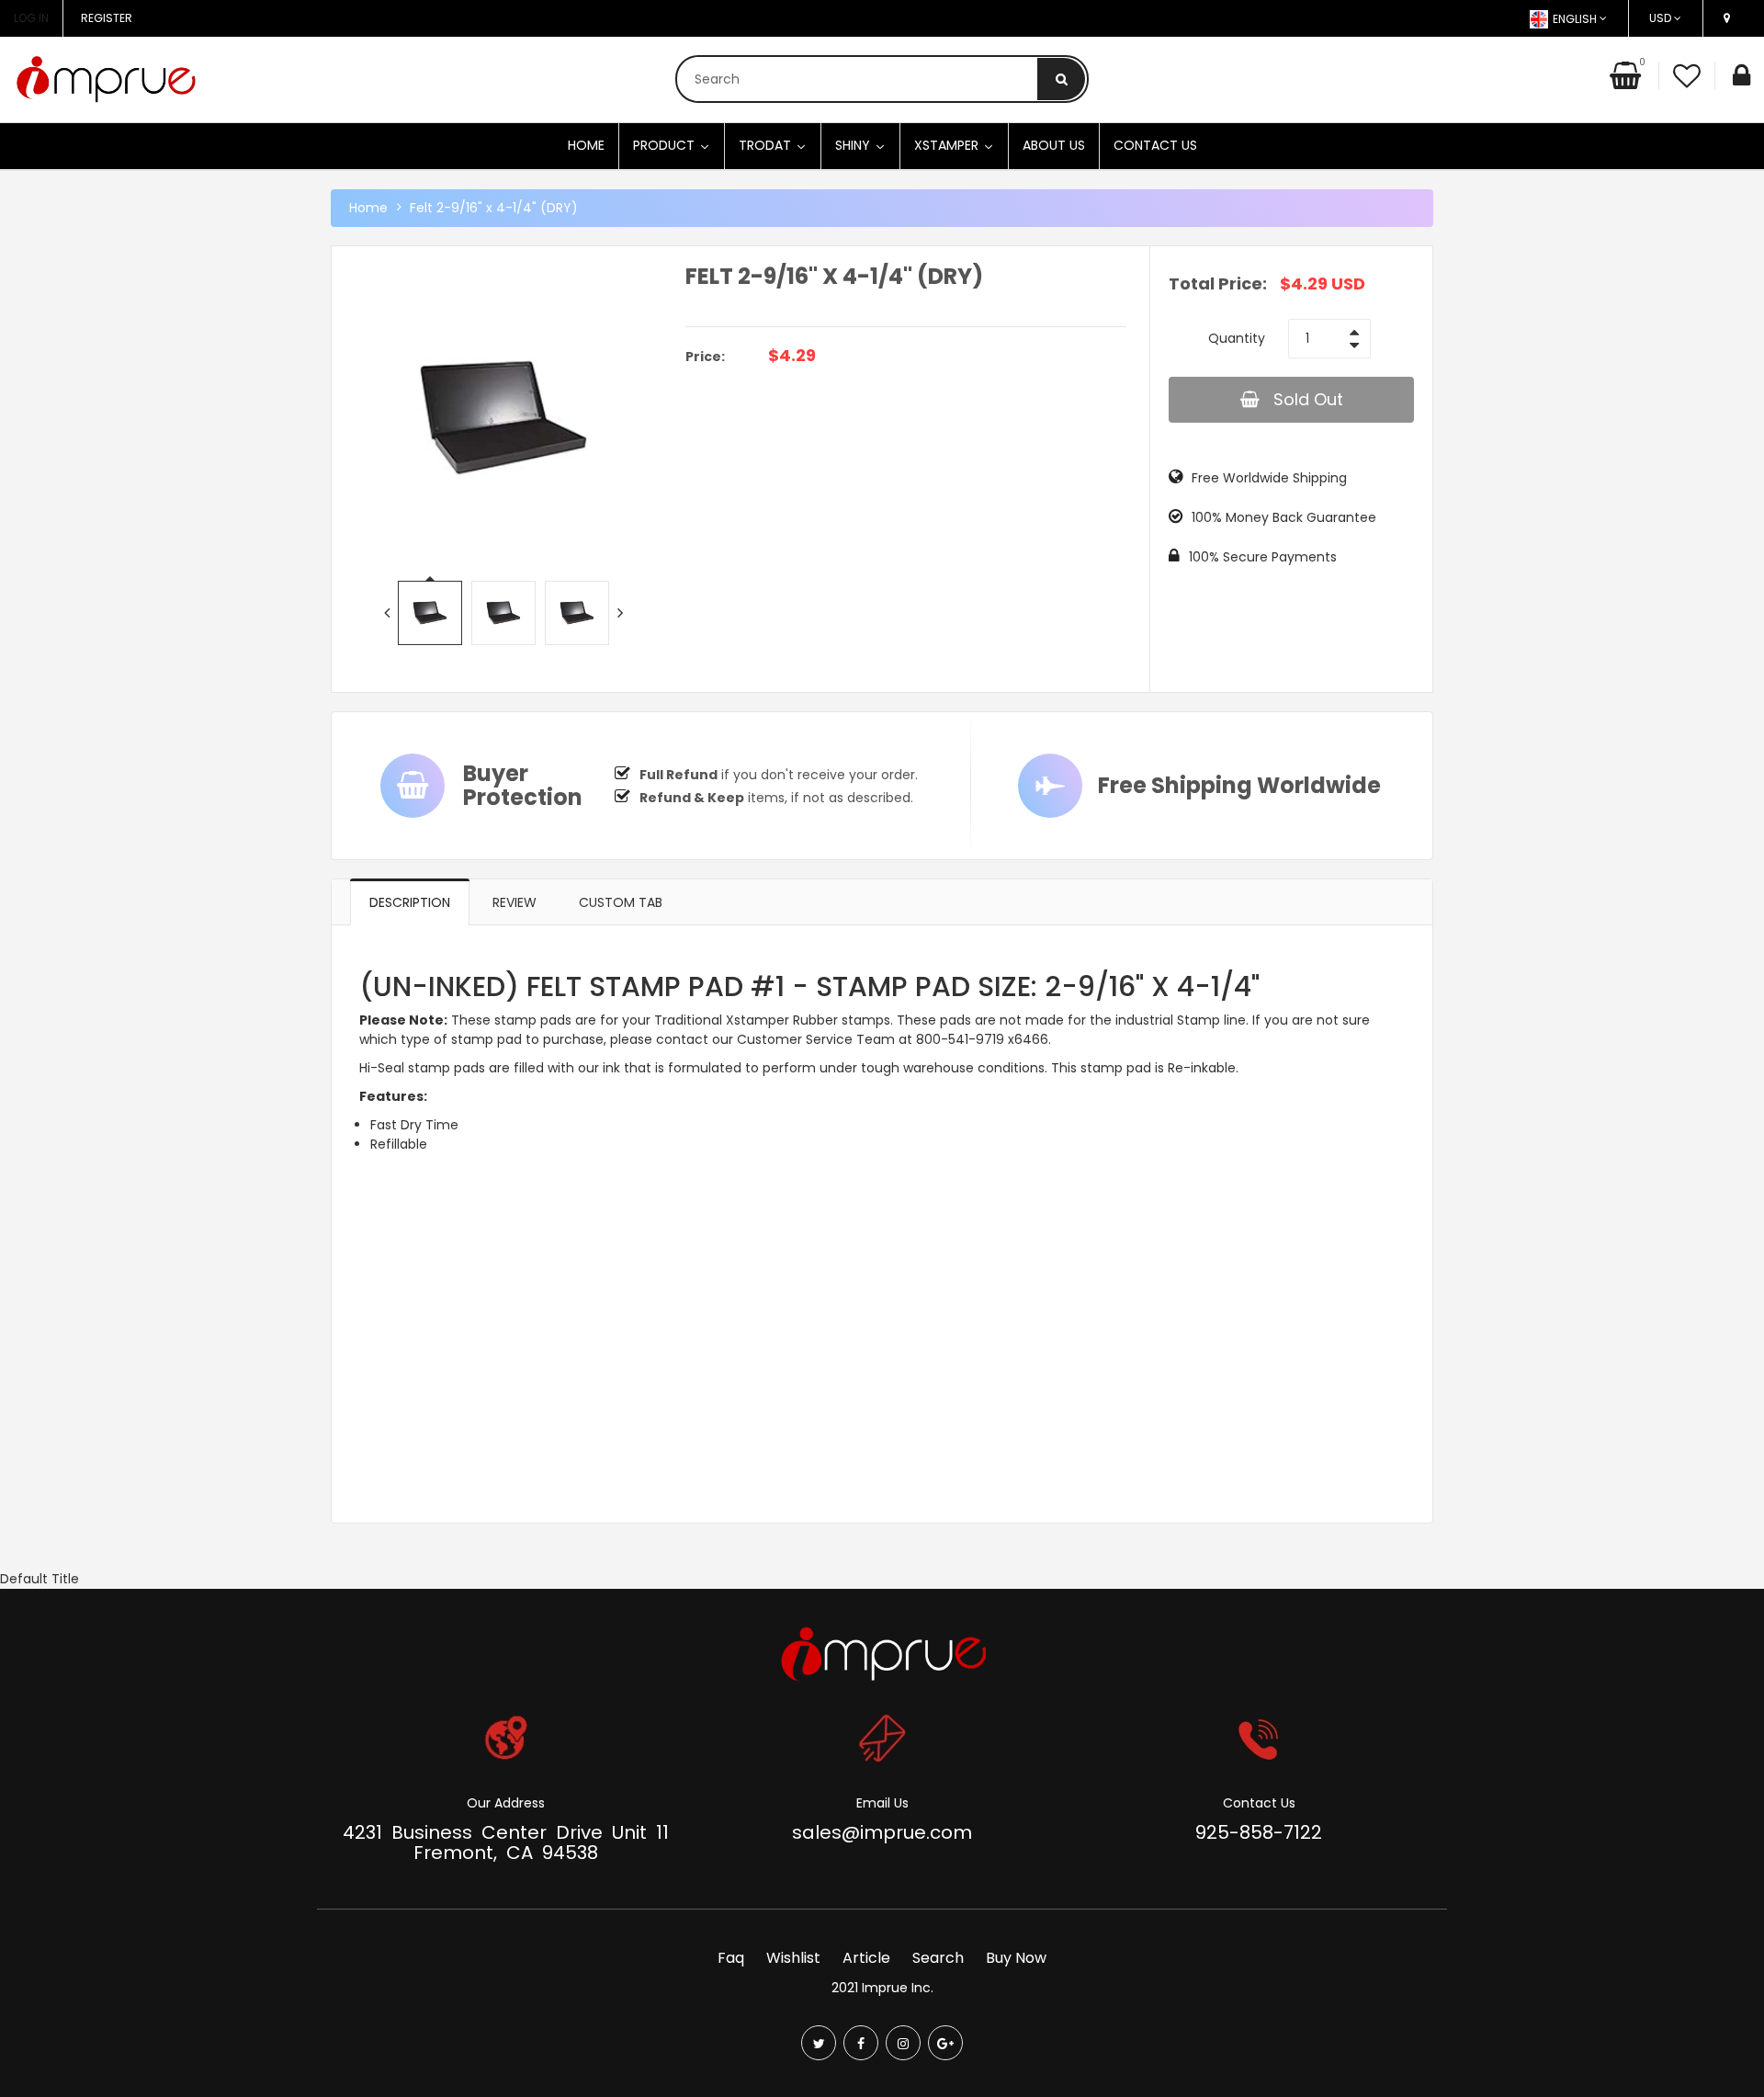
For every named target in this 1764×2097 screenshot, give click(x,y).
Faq (731, 1958)
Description (410, 902)
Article (866, 1958)
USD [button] (1660, 18)
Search (938, 1958)
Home (368, 208)
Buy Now (1016, 1958)
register (107, 18)
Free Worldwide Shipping (1269, 478)
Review (514, 902)
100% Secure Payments (1263, 557)
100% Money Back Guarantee (1284, 517)
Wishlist (793, 1958)
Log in (31, 18)
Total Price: (1218, 283)
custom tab (621, 902)
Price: (705, 357)
